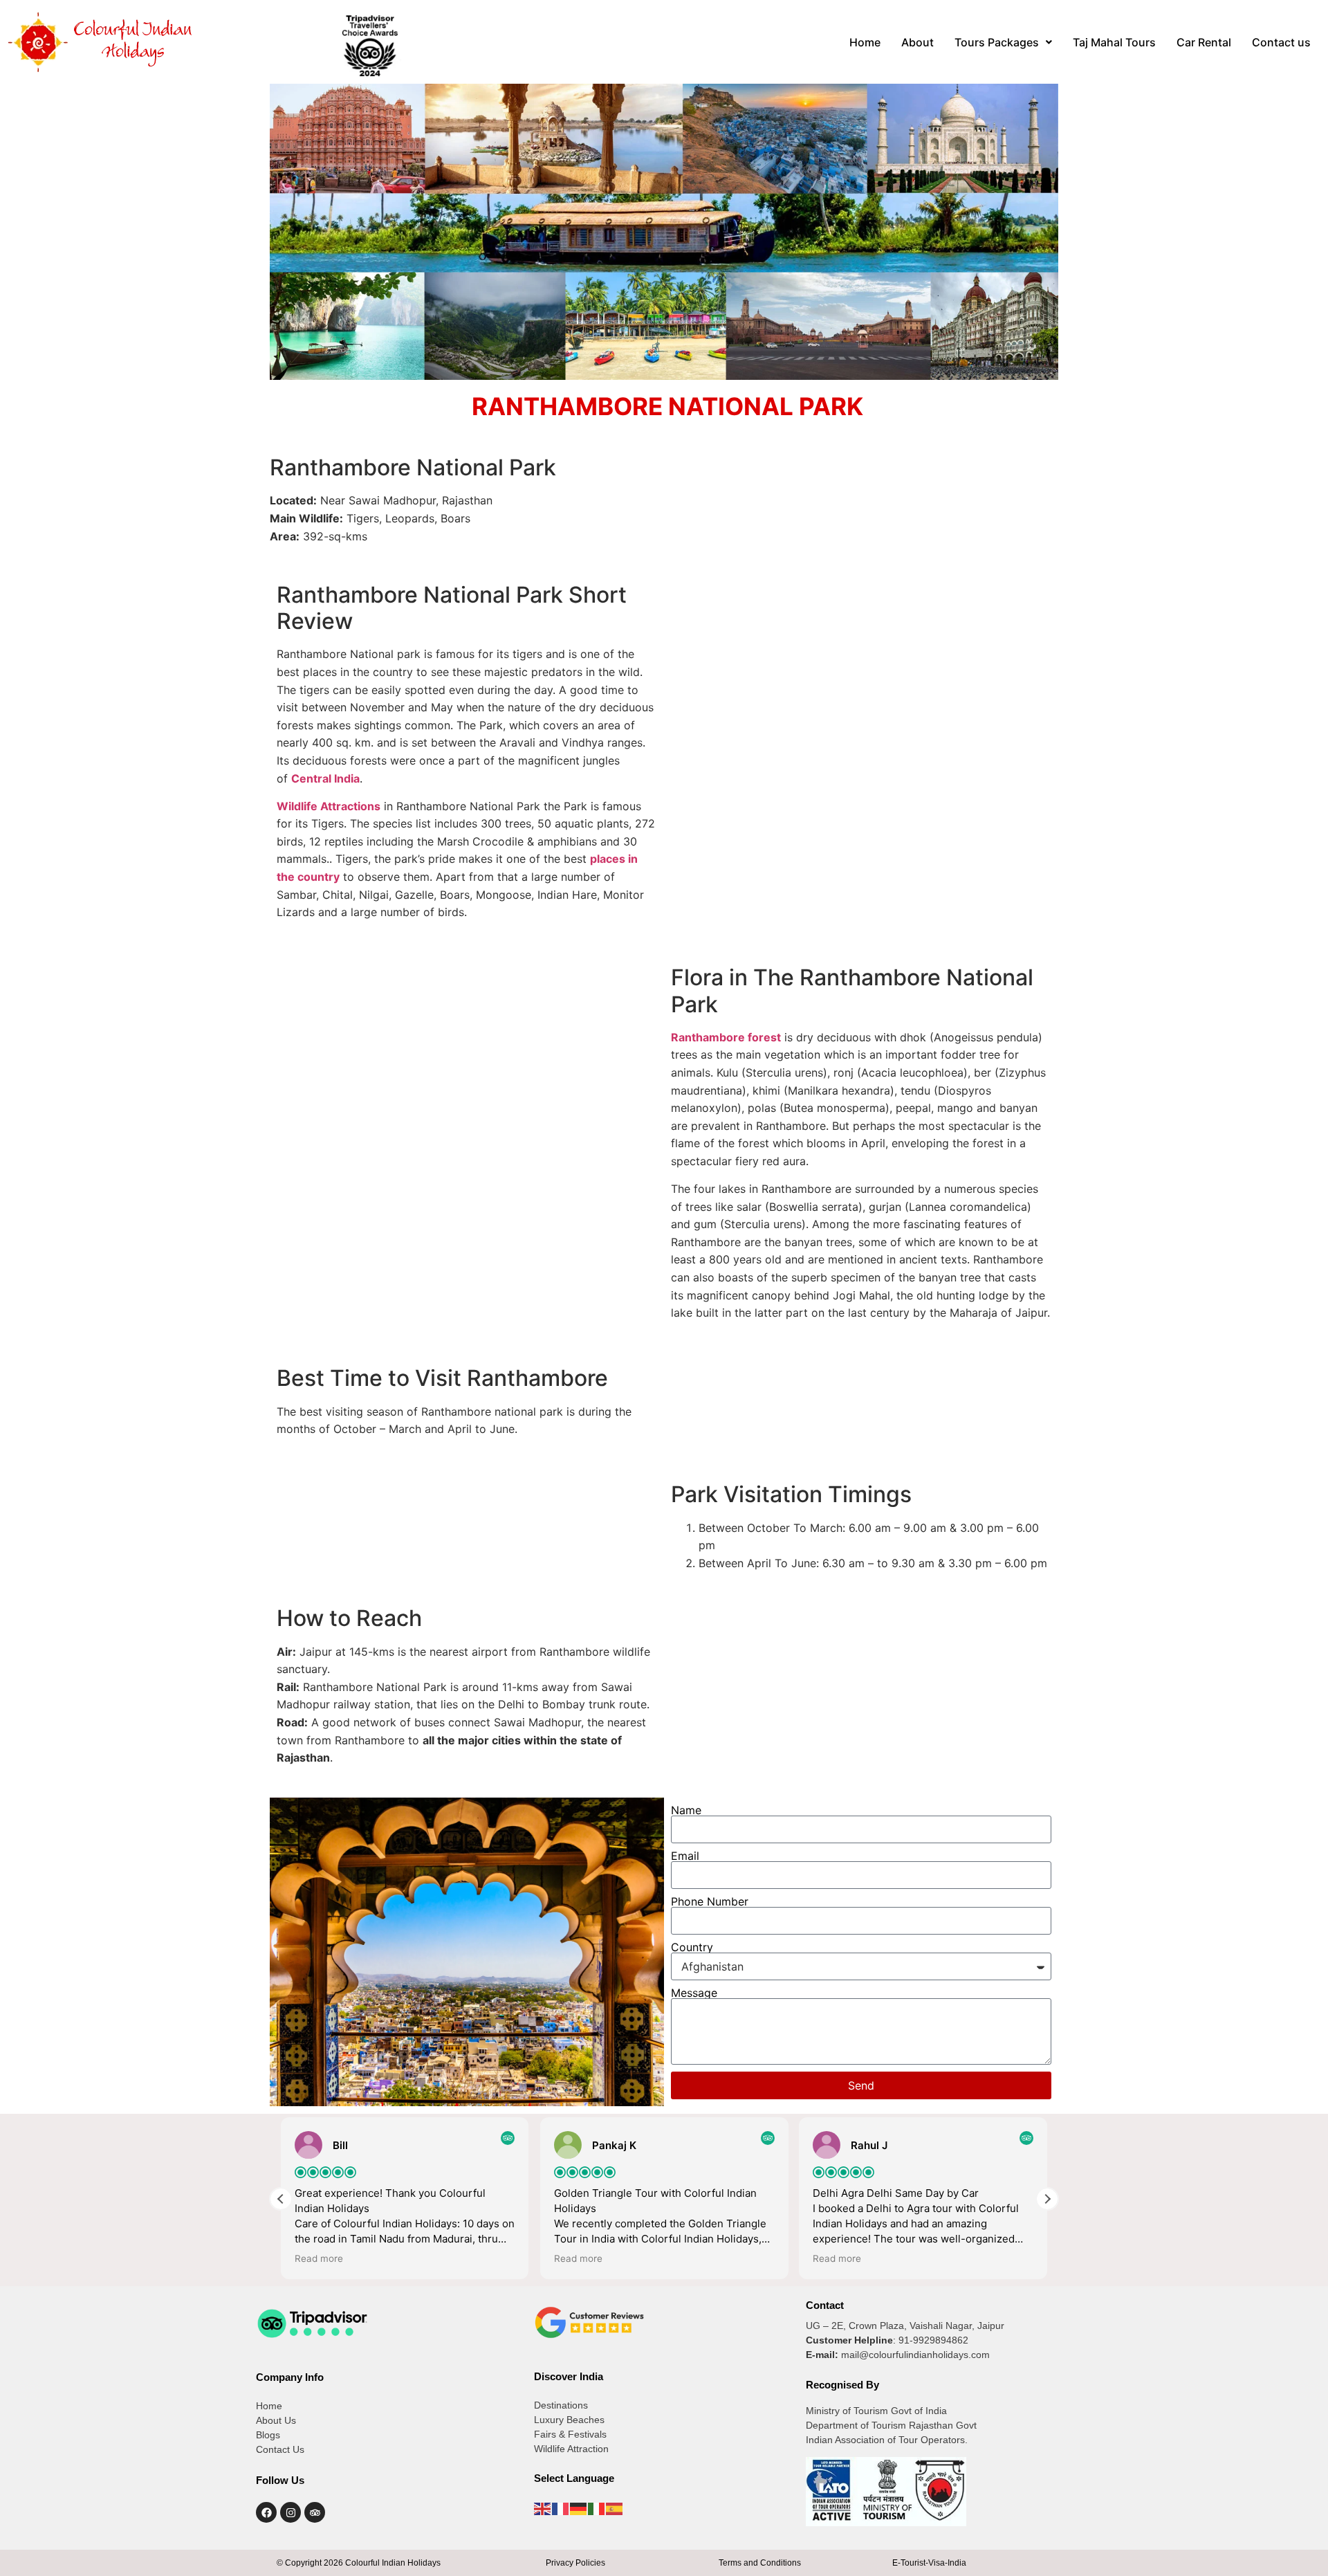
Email (685, 1856)
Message (694, 1993)
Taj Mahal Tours (1114, 42)
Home (865, 42)
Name (686, 1810)
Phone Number (710, 1901)
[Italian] (597, 2508)
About (917, 42)
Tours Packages (997, 42)
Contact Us (280, 2449)
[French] (561, 2508)
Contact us (1281, 42)
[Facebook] (266, 2512)
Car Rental (1204, 42)
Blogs (268, 2435)
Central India (325, 778)
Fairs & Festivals (570, 2434)
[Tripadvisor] (315, 2512)
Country (692, 1947)
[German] (579, 2508)
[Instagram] (290, 2512)
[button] (1003, 42)
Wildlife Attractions (329, 806)
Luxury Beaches (569, 2420)
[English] (543, 2508)
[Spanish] (615, 2508)
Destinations (561, 2405)
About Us (276, 2420)
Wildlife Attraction (571, 2449)
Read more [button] (319, 2258)
